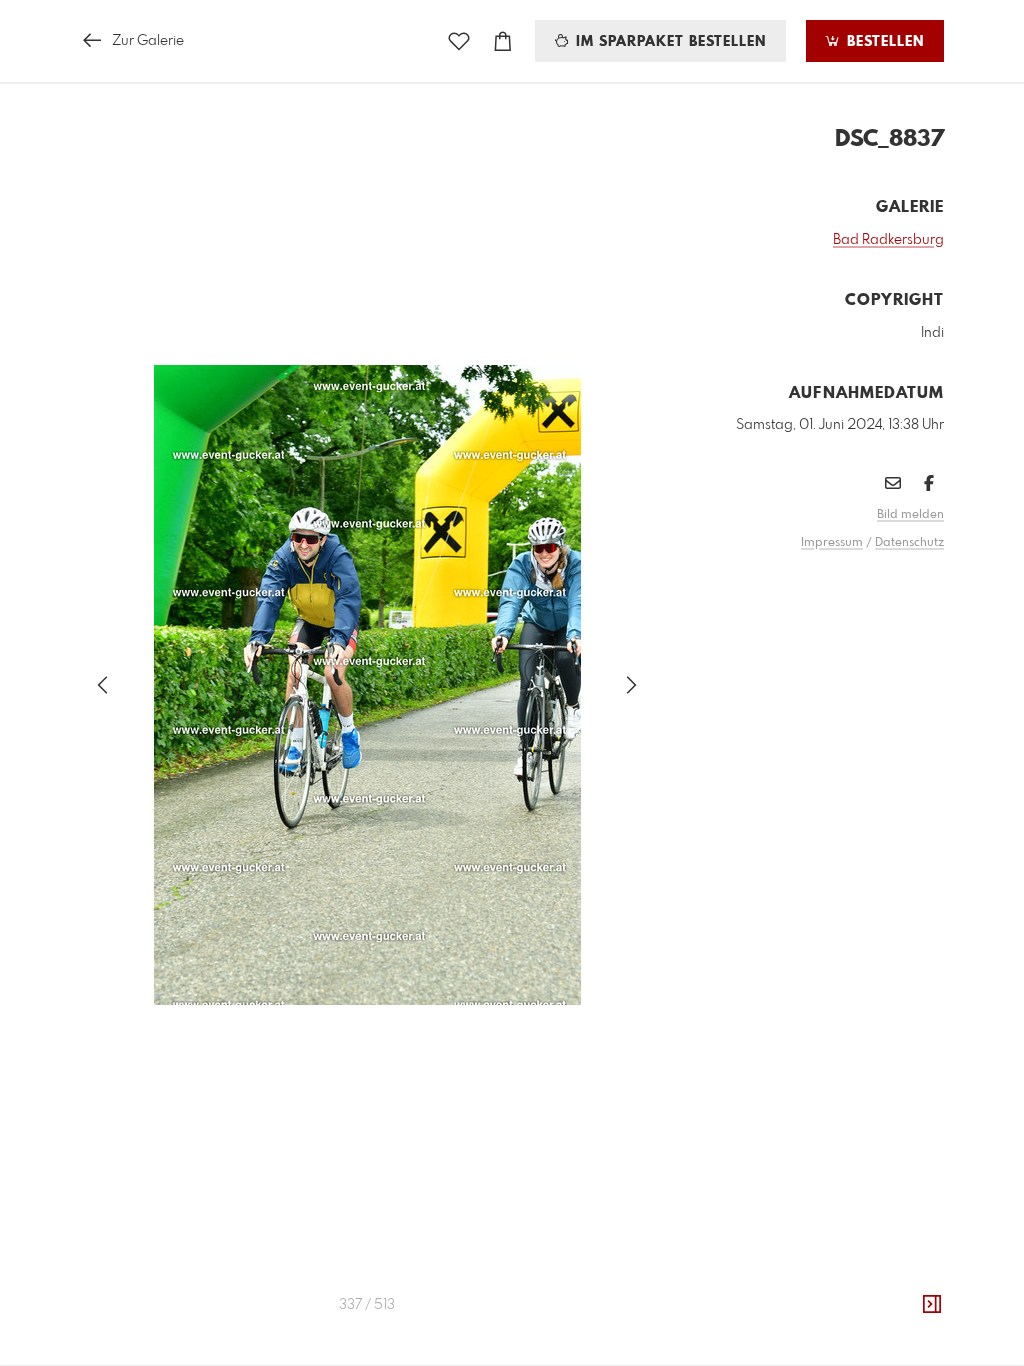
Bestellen (883, 42)
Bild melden (910, 515)
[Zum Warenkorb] (503, 41)
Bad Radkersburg (888, 240)
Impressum (832, 543)
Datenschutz (909, 543)
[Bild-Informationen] (932, 1305)
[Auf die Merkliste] (459, 41)
